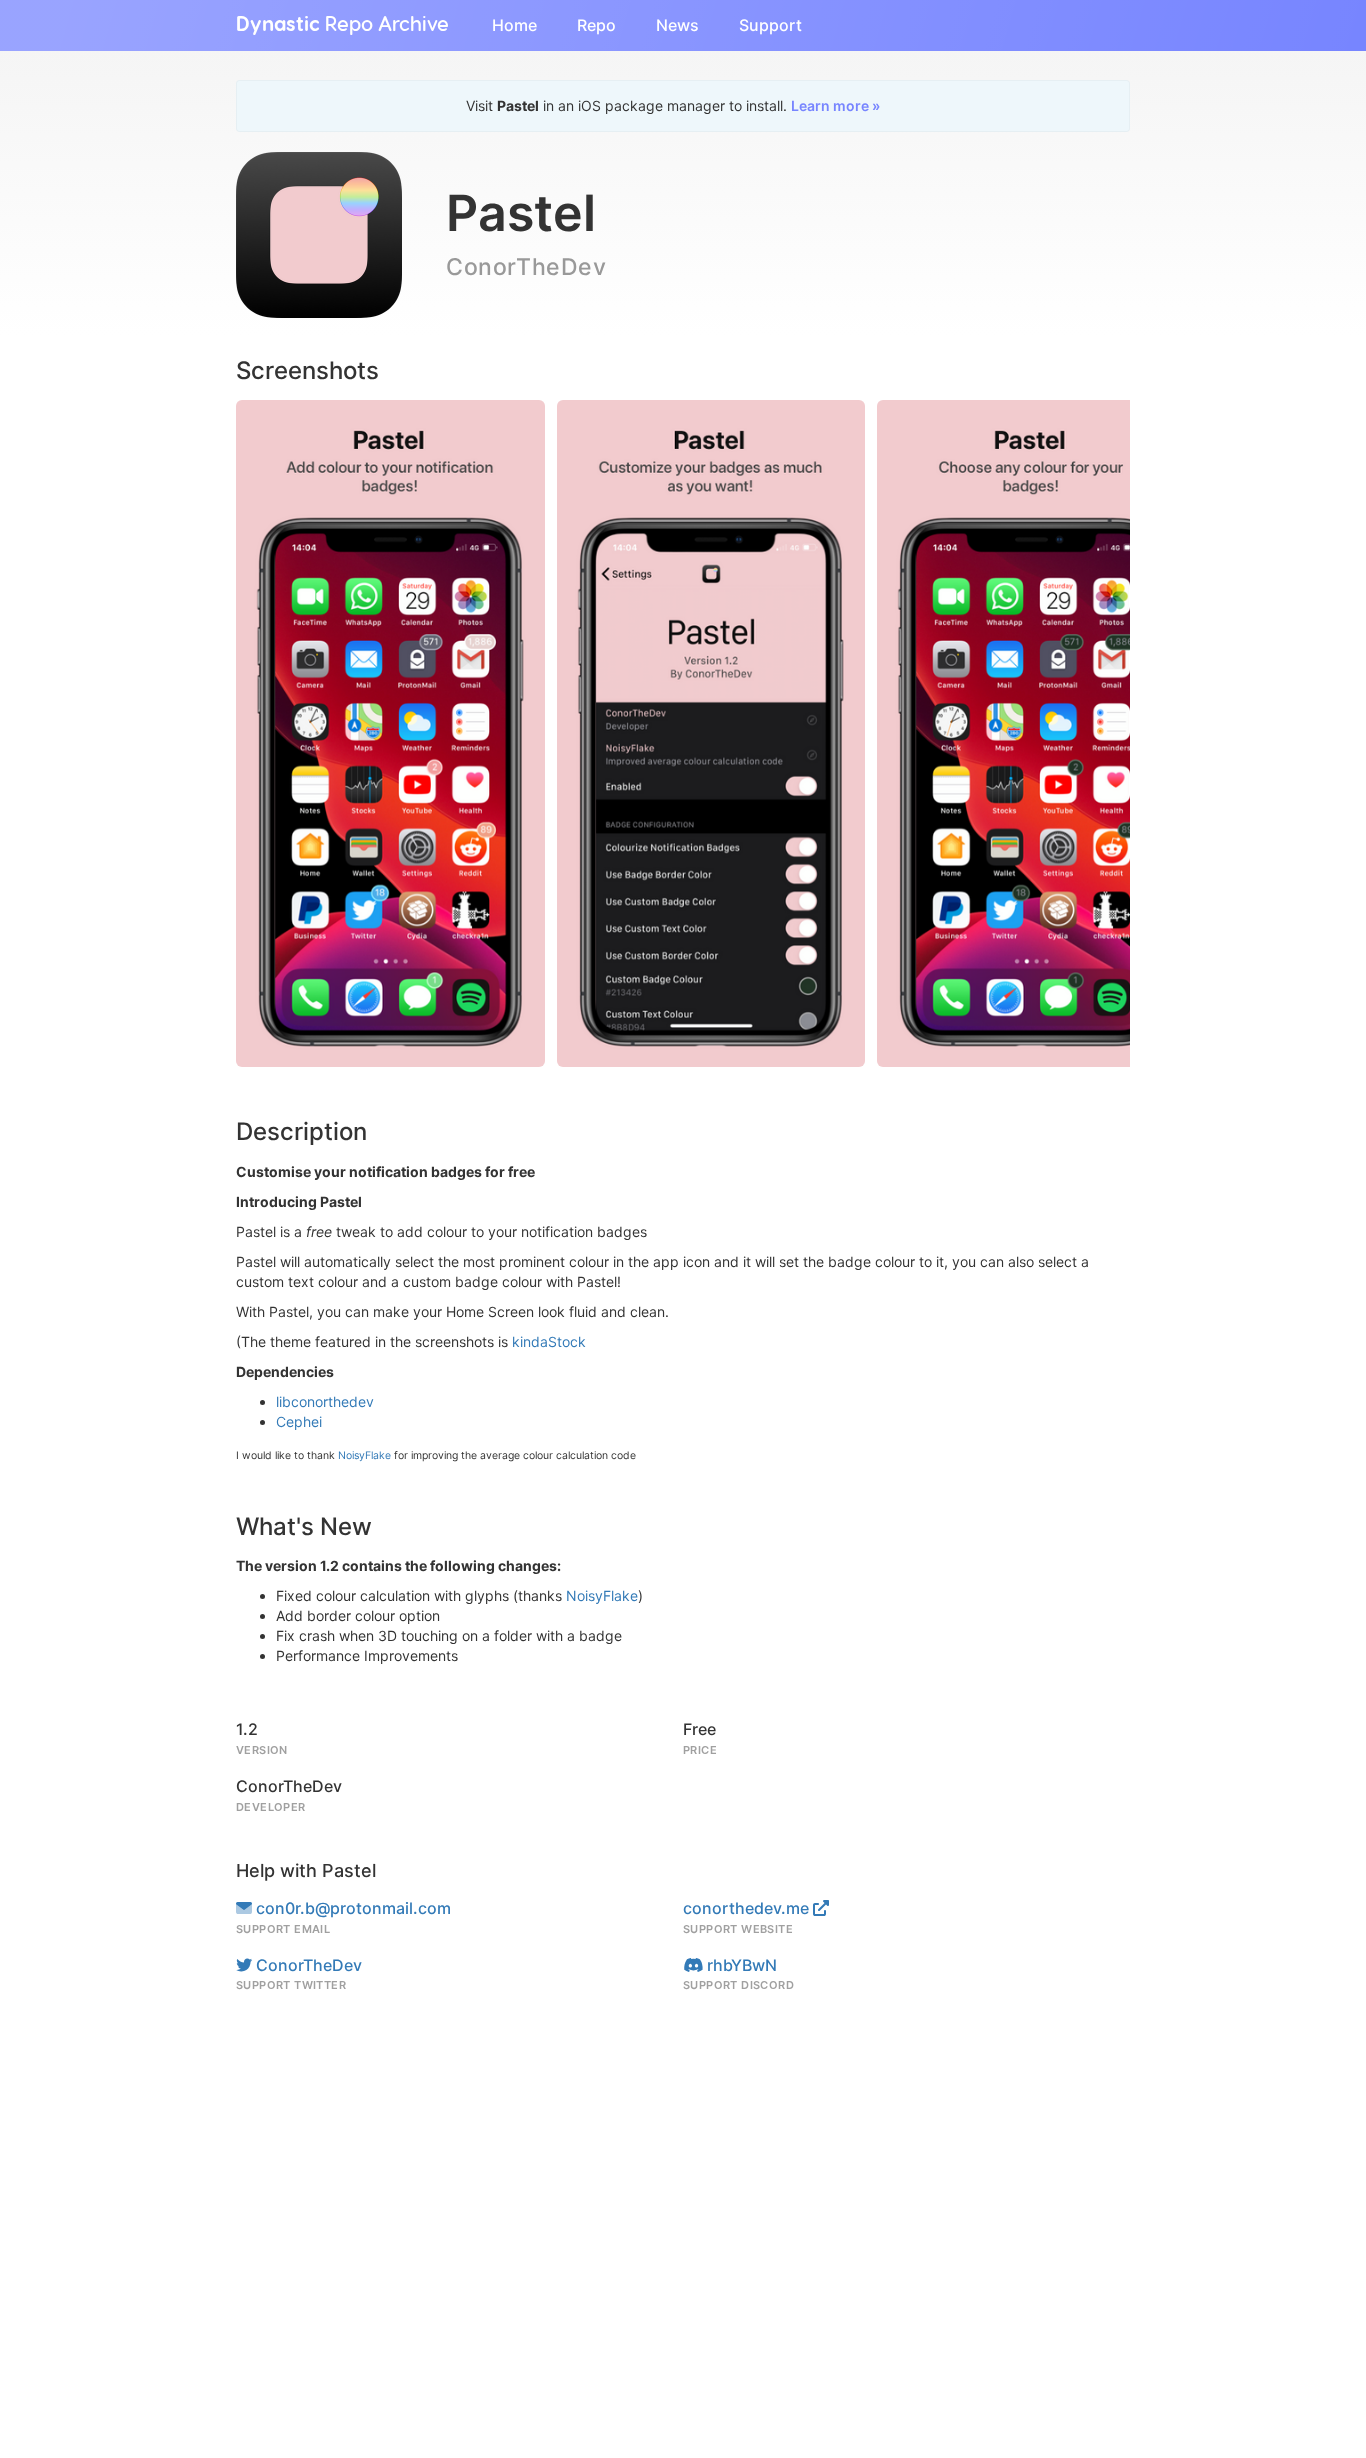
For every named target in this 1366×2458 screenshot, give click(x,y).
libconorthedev (325, 1401)
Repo (596, 25)
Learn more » (835, 105)
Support (770, 25)
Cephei (299, 1421)
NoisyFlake (364, 1455)
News (677, 25)
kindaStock (549, 1341)
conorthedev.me (748, 1908)
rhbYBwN (740, 1965)
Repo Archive (342, 25)
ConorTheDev (307, 1965)
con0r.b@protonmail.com (351, 1908)
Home (514, 25)
